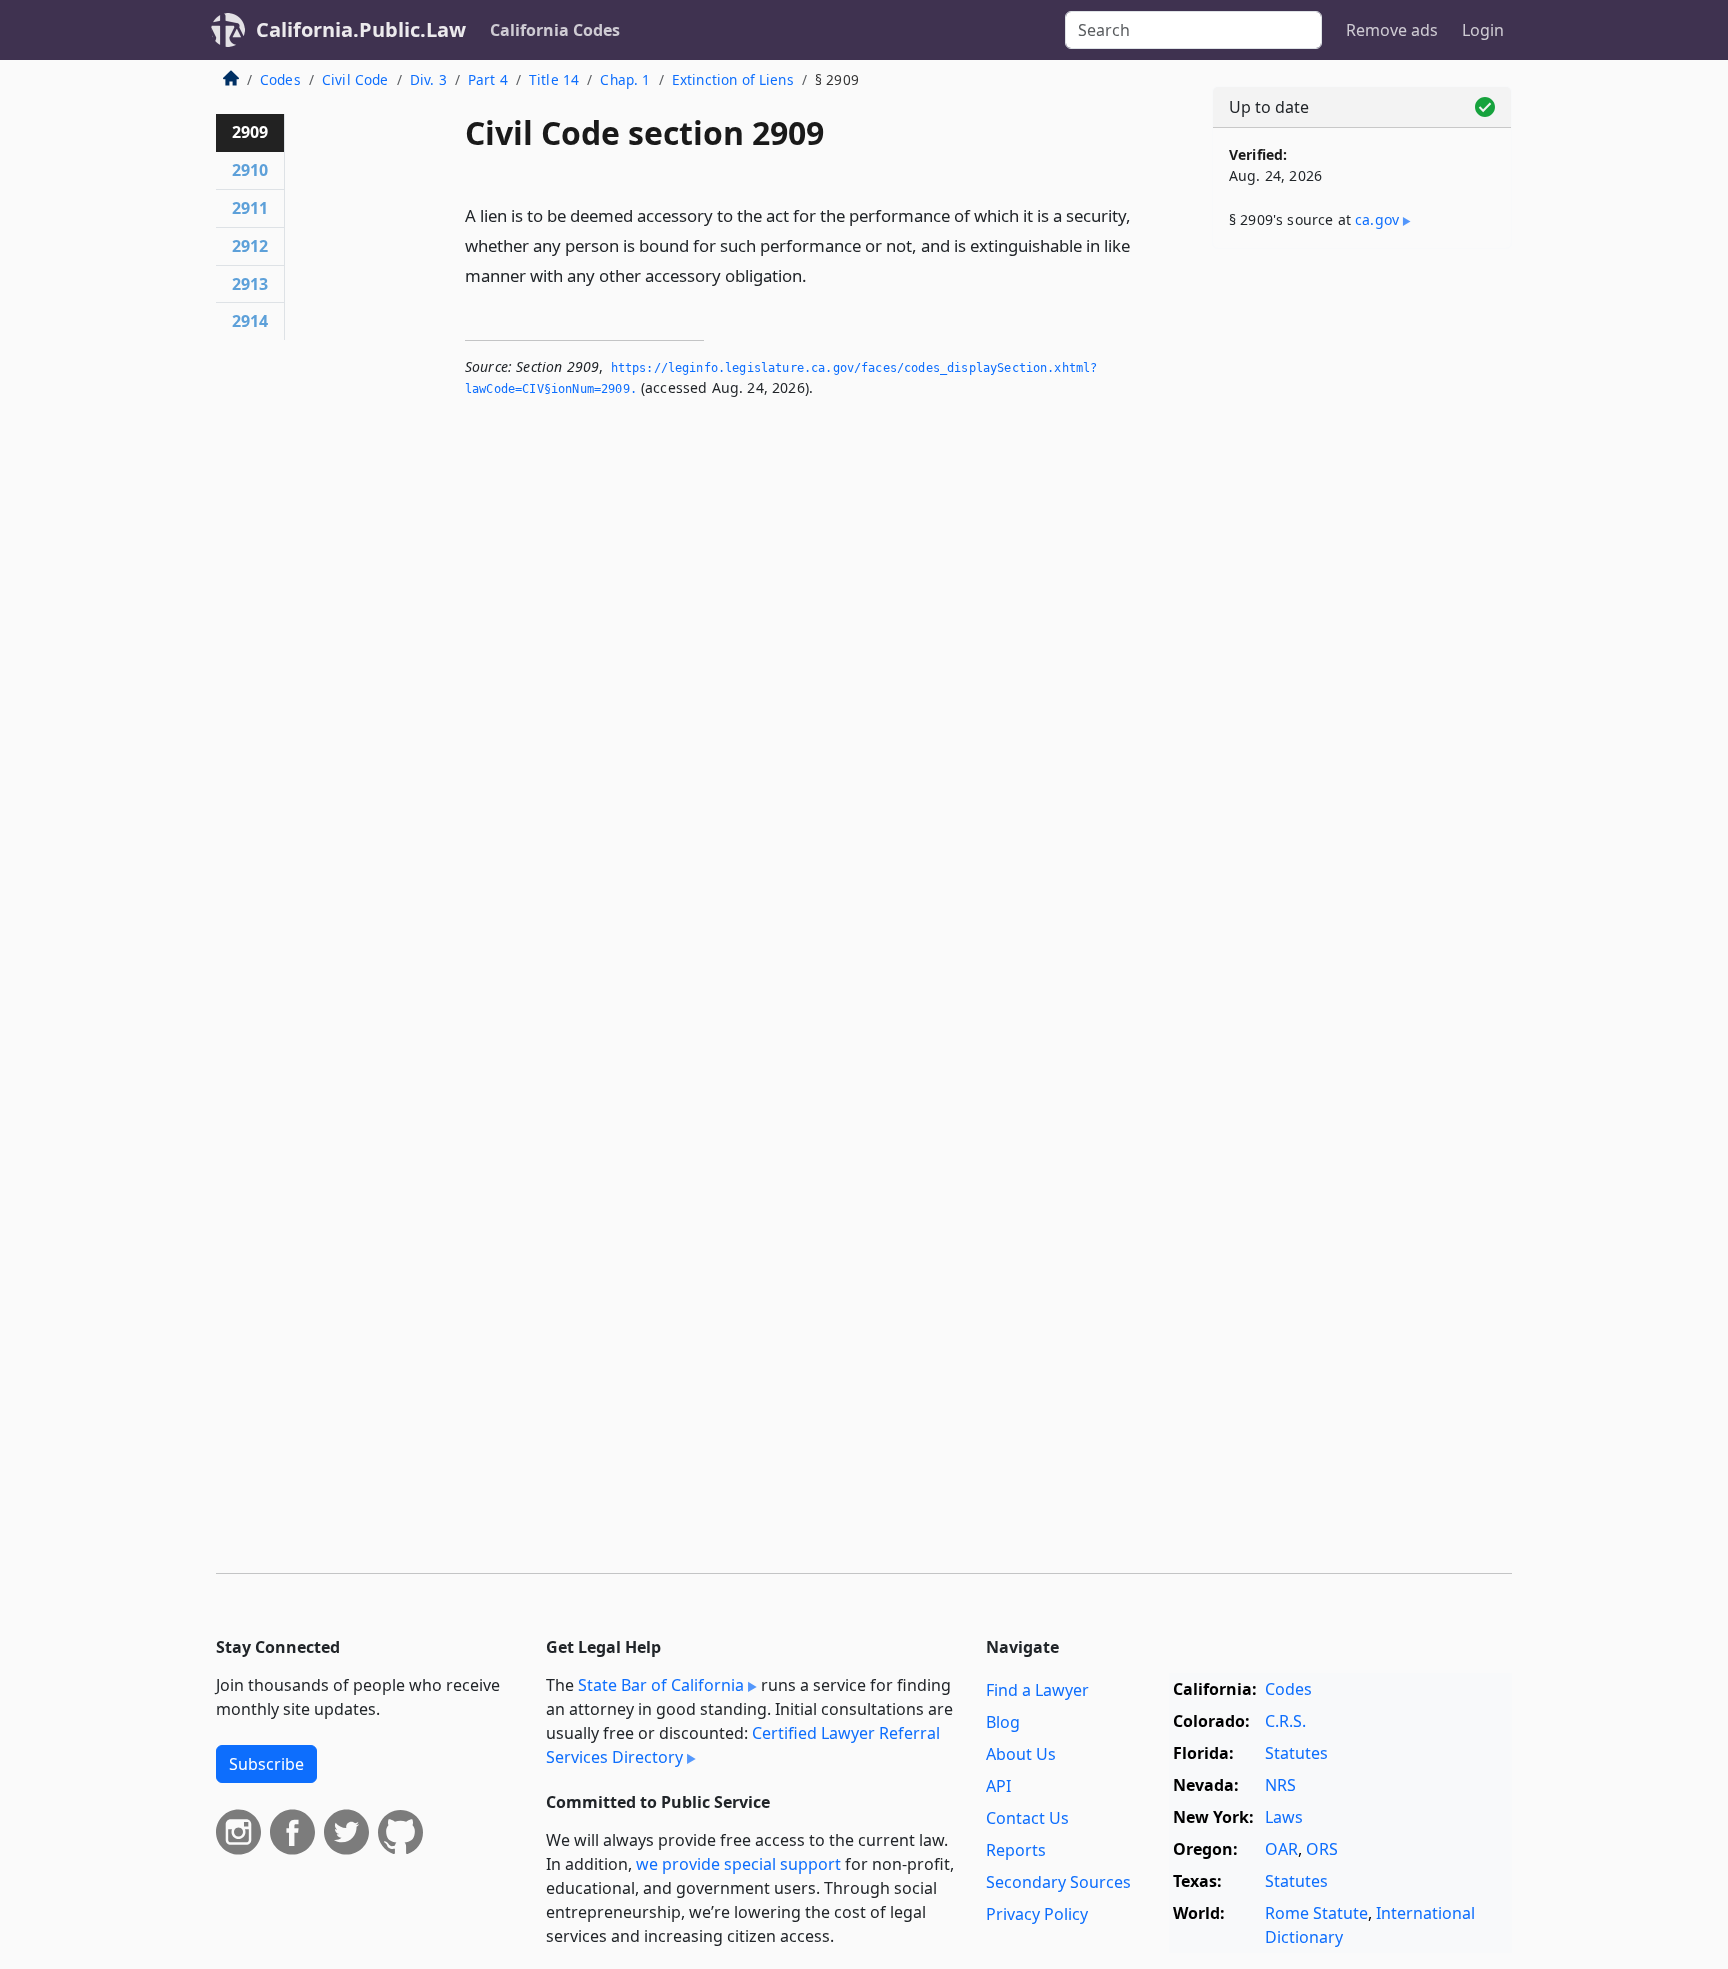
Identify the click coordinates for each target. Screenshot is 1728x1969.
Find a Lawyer (1037, 1690)
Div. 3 (428, 79)
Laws (1284, 1817)
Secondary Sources (1058, 1882)
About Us (1021, 1754)
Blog (1003, 1722)
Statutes (1296, 1753)
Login (1483, 30)
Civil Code (355, 79)
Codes (280, 79)
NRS (1280, 1785)
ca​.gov (1377, 219)
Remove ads (1392, 30)
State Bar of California (661, 1685)
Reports (1016, 1850)
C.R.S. (1285, 1721)
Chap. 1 (625, 79)
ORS (1322, 1849)
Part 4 (488, 79)
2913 (250, 284)
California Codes (555, 30)
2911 (250, 208)
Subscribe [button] (266, 1764)
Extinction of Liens (733, 79)
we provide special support (738, 1864)
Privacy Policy (1037, 1914)
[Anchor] (818, 274)
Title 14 (554, 79)
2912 (250, 246)
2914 (250, 321)
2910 (250, 170)
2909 (250, 132)
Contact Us (1027, 1818)
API (998, 1786)
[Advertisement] (1362, 577)
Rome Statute (1316, 1913)
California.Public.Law (361, 29)
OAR (1281, 1849)
